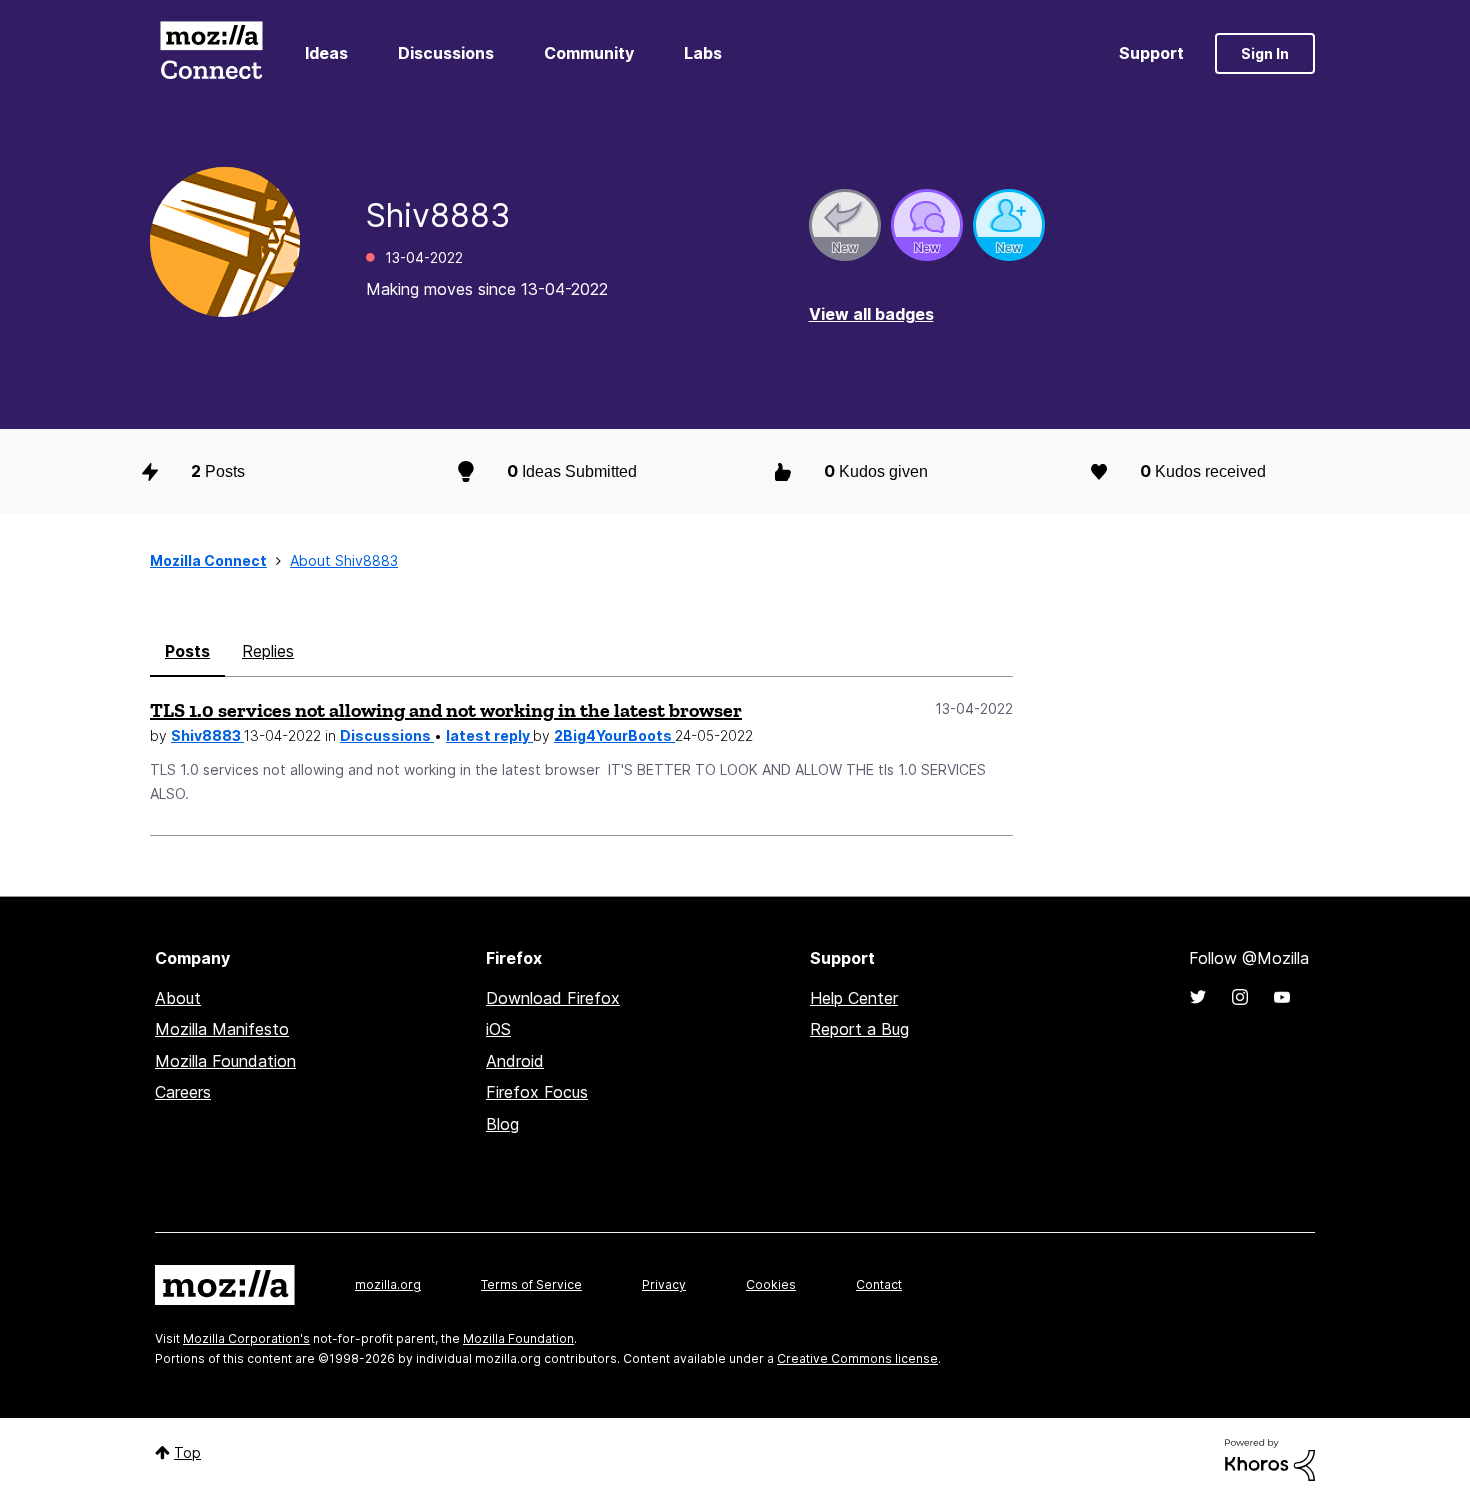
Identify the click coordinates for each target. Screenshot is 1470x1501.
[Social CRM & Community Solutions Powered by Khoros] (1270, 1458)
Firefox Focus (537, 1092)
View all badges (871, 314)
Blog (502, 1124)
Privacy (664, 1284)
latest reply (489, 735)
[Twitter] (1198, 997)
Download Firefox (553, 998)
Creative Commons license (857, 1358)
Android (515, 1061)
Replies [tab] (268, 651)
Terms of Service (531, 1284)
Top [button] (187, 1452)
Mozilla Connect (211, 53)
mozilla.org (388, 1284)
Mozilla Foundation (225, 1061)
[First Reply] (845, 225)
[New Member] (1009, 225)
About (178, 998)
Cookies (771, 1284)
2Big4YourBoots (614, 735)
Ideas (326, 53)
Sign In (1265, 53)
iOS (498, 1029)
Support (1151, 53)
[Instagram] (1240, 997)
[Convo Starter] (927, 225)
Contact (879, 1284)
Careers (183, 1092)
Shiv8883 (207, 735)
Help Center (854, 998)
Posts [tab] (187, 651)
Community (589, 53)
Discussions (446, 53)
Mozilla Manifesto (222, 1029)
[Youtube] (1282, 997)
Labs (703, 53)
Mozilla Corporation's (246, 1338)
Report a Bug (859, 1029)
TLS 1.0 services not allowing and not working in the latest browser (446, 710)
